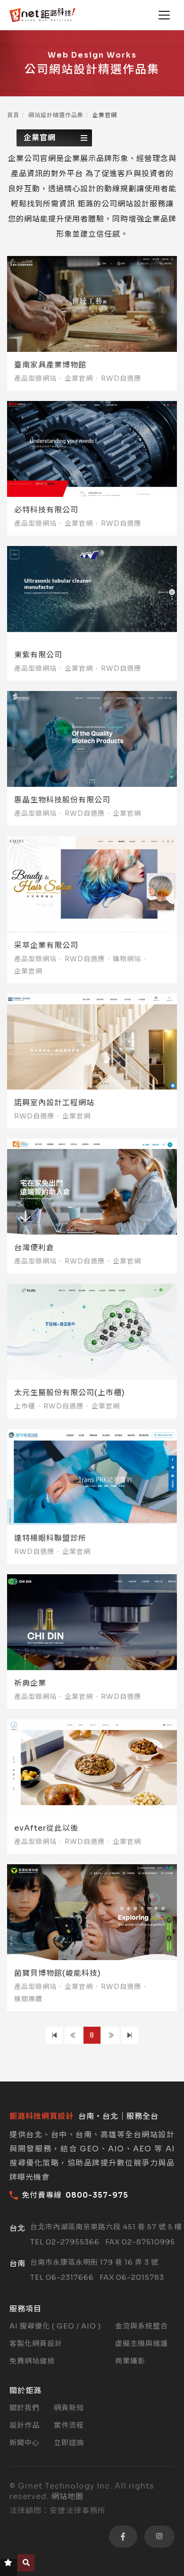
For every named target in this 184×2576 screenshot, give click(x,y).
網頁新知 (69, 2408)
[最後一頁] (130, 2035)
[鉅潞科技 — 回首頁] (42, 15)
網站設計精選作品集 (56, 115)
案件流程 (69, 2425)
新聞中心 (25, 2443)
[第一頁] (54, 2035)
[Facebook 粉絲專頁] (123, 2537)
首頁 (13, 115)
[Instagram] (159, 2537)
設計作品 (25, 2425)
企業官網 (40, 138)
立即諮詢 (69, 2443)
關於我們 (25, 2408)
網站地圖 (67, 2496)
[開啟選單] (164, 15)
